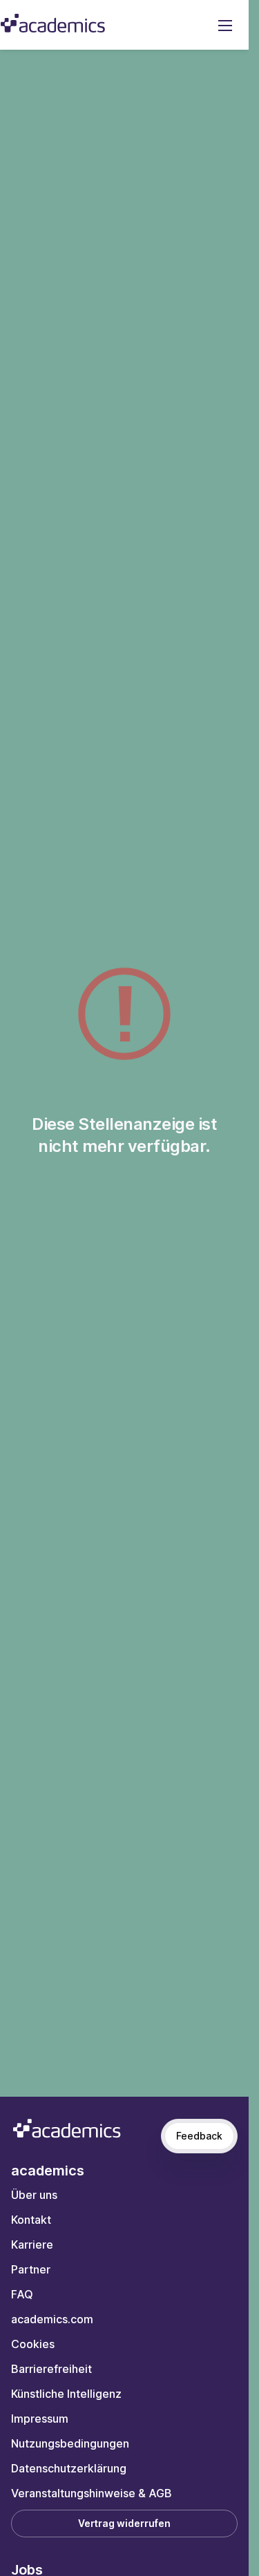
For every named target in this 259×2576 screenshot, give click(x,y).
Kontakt (31, 2220)
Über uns (34, 2195)
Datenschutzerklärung (69, 2468)
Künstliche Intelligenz (66, 2394)
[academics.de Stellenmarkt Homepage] (53, 23)
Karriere (32, 2245)
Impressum (40, 2419)
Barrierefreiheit (51, 2369)
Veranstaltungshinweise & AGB (92, 2493)
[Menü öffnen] (225, 25)
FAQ (22, 2294)
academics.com (52, 2319)
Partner (31, 2269)
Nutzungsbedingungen (70, 2443)
